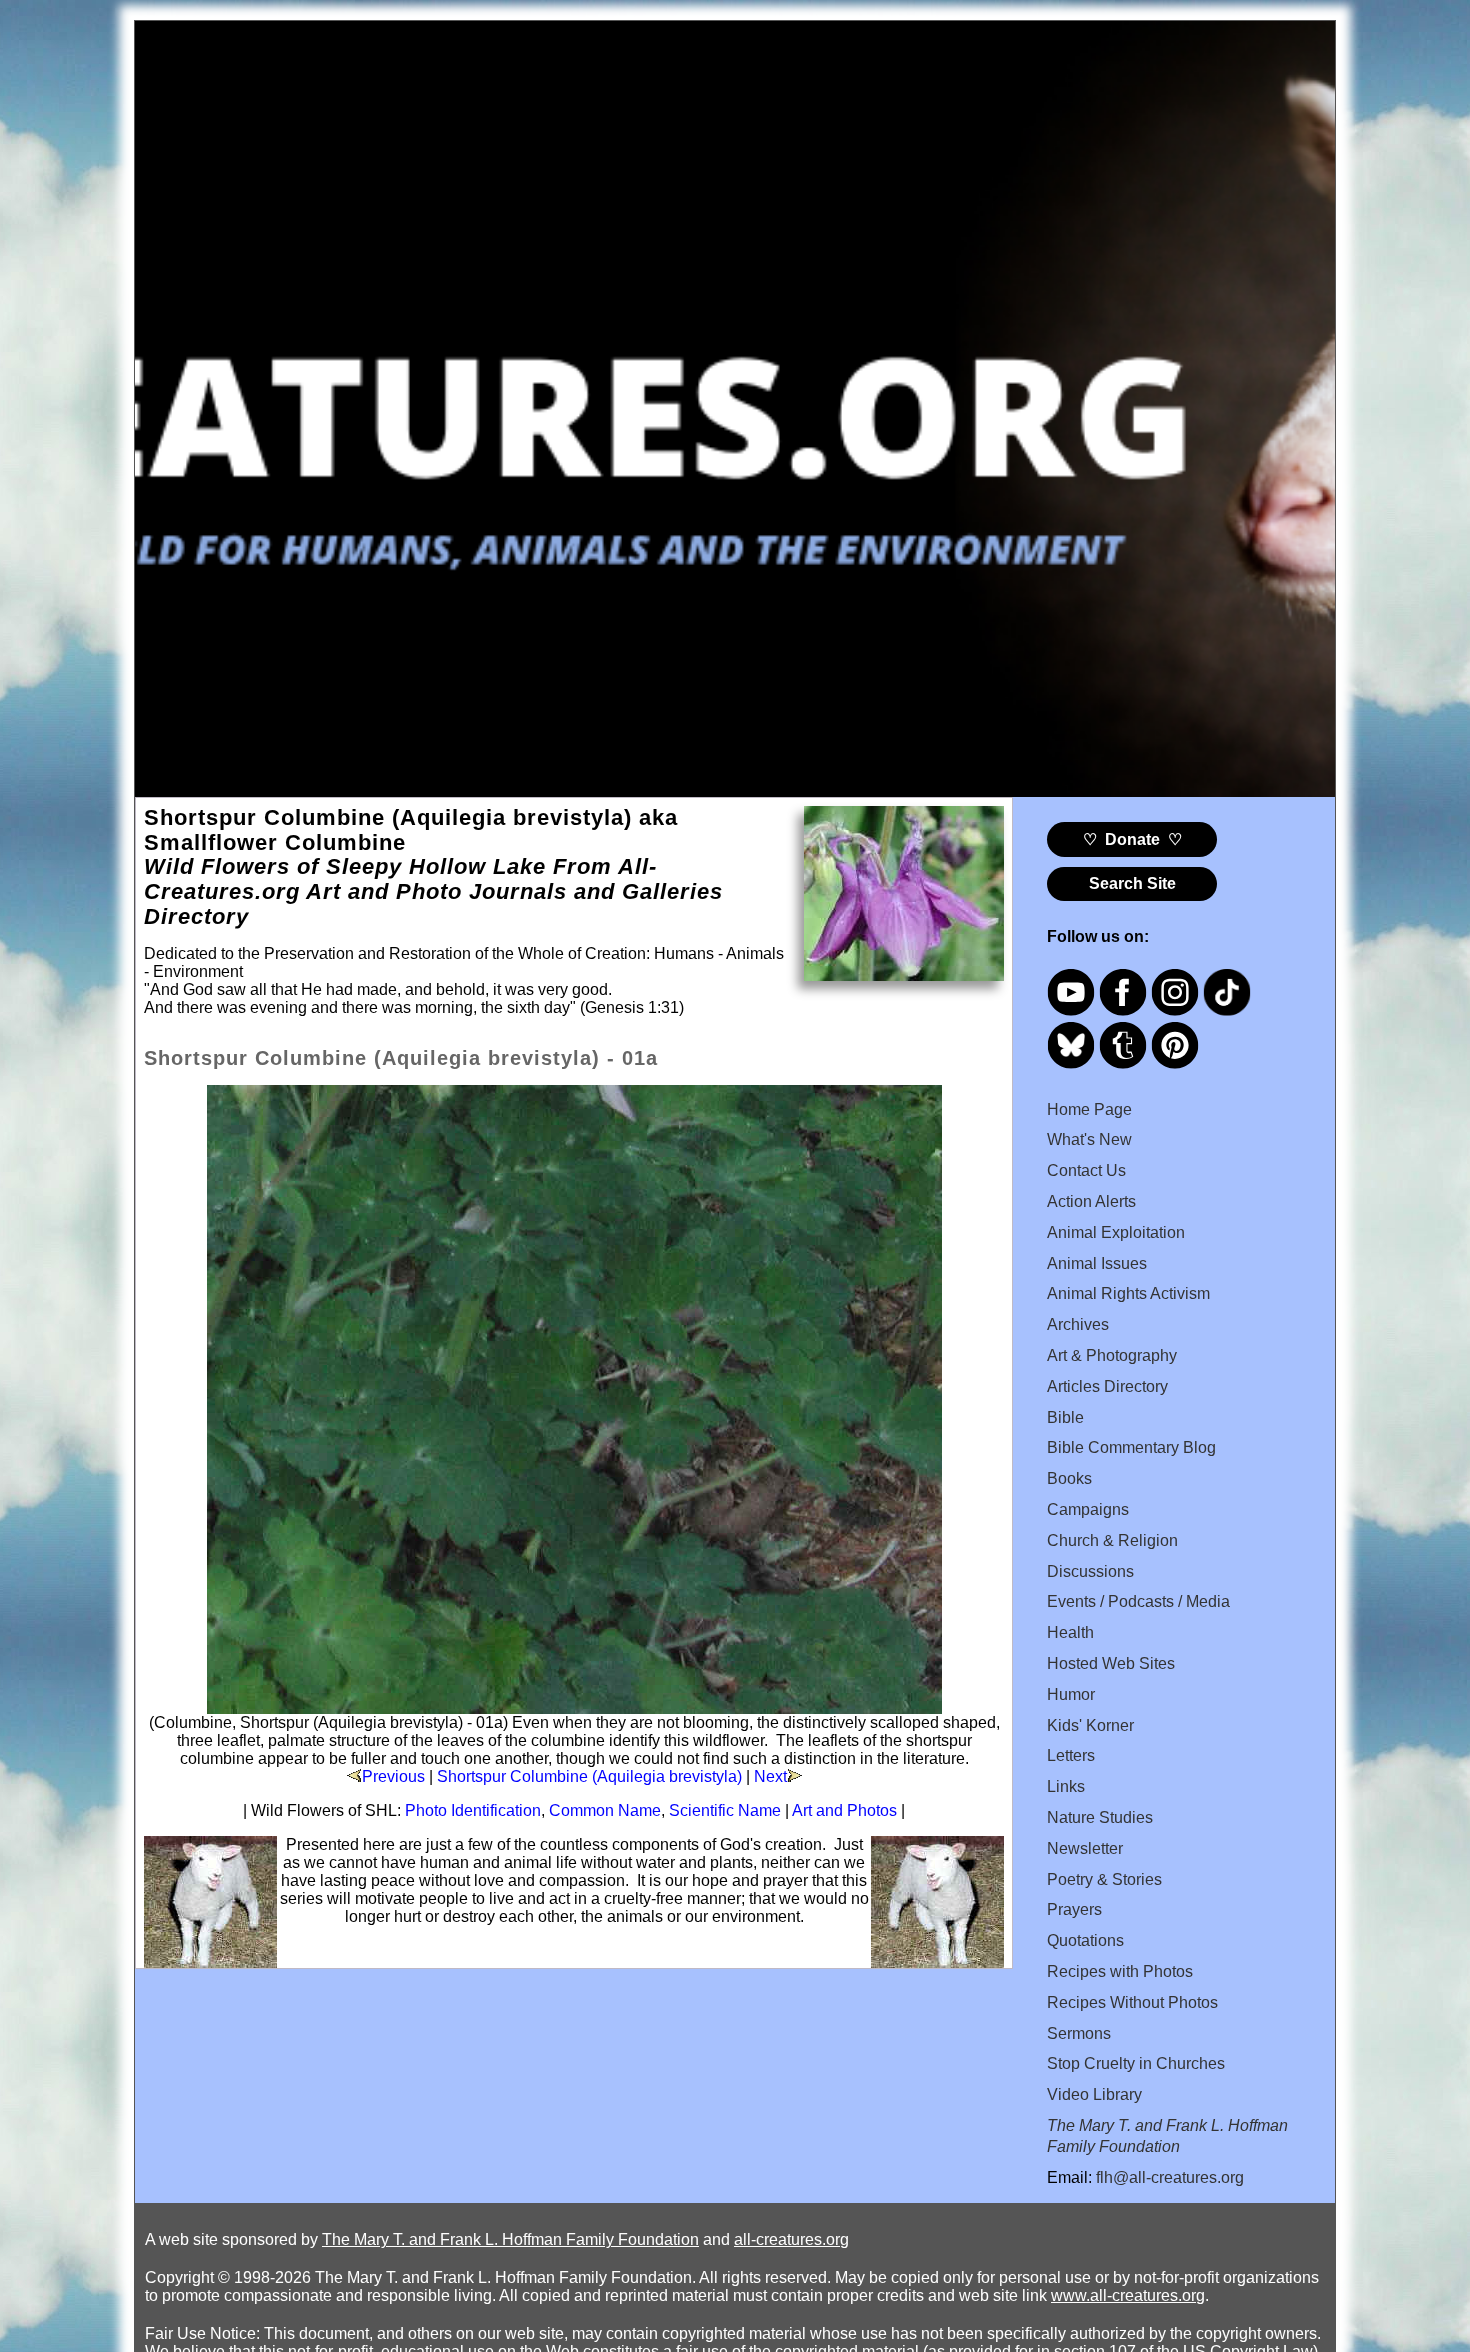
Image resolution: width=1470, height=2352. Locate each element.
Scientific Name (725, 1810)
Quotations (1085, 1940)
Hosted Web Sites (1111, 1663)
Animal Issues (1097, 1263)
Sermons (1079, 2033)
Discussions (1090, 1571)
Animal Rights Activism (1128, 1293)
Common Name (605, 1810)
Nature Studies (1100, 1817)
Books (1069, 1478)
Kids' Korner (1090, 1725)
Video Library (1094, 2094)
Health (1070, 1632)
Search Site (1132, 883)
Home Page (1089, 1109)
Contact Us (1086, 1170)
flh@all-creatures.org (1170, 2177)
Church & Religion (1112, 1540)
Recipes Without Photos (1132, 2002)
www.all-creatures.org (1128, 2295)
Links (1066, 1786)
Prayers (1074, 1909)
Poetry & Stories (1104, 1879)
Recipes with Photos (1120, 1971)
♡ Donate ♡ (1132, 839)
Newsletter (1085, 1848)
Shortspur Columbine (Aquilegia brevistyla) (589, 1776)
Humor (1071, 1694)
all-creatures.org (791, 2239)
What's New (1089, 1139)
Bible (1065, 1417)
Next (770, 1776)
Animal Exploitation (1116, 1232)
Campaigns (1088, 1509)
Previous (393, 1776)
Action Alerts (1091, 1201)
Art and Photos (844, 1810)
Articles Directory (1107, 1386)
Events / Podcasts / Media (1138, 1601)
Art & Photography (1112, 1355)
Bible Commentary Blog (1131, 1447)
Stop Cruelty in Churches (1136, 2063)
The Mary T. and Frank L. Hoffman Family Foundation (510, 2239)
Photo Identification (473, 1810)
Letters (1071, 1755)
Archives (1078, 1324)
